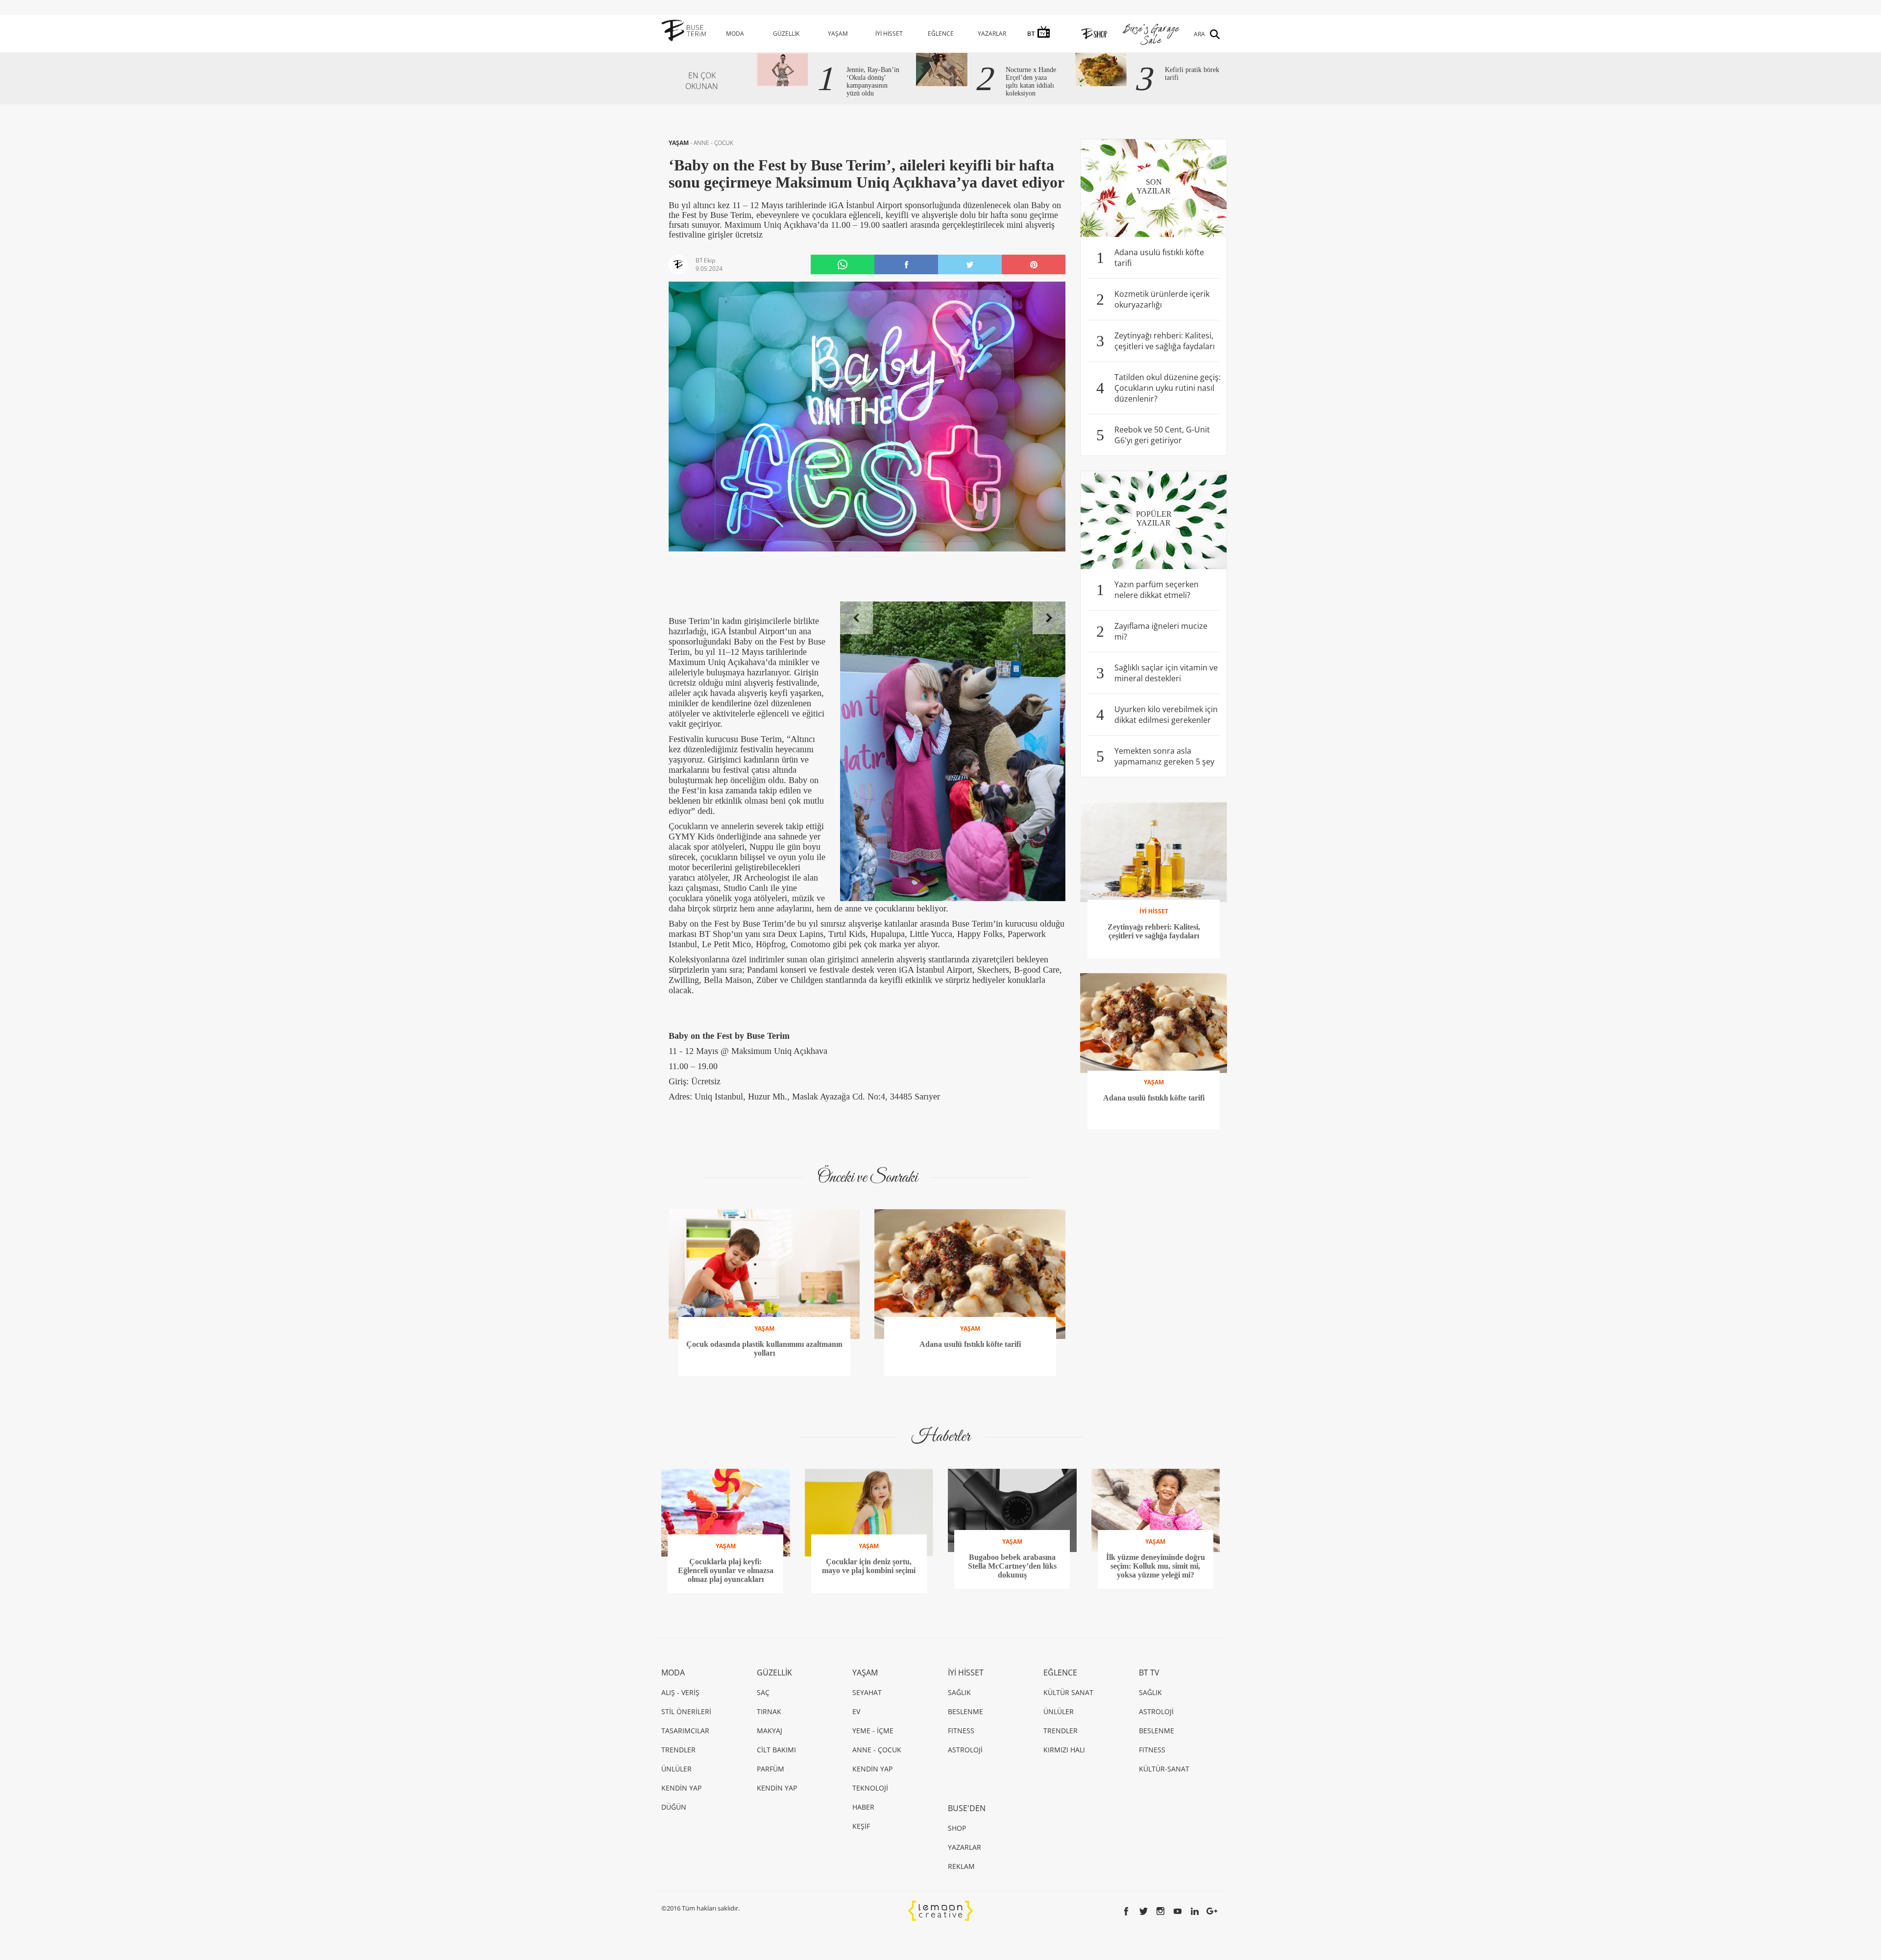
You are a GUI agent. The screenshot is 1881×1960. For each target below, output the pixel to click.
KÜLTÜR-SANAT (1164, 1769)
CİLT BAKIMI (776, 1750)
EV (856, 1711)
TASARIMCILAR (685, 1731)
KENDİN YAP (681, 1788)
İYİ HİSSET (889, 34)
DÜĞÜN (674, 1807)
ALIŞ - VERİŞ (680, 1692)
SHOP (957, 1828)
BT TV (1149, 1673)
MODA (735, 34)
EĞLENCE (941, 34)
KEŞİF (861, 1826)
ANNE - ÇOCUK (713, 143)
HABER (863, 1807)
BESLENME (965, 1711)
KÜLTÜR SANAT (1068, 1692)
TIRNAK (769, 1711)
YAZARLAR (992, 34)
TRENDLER (678, 1750)
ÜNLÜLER (676, 1769)
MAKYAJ (770, 1731)
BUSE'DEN (967, 1808)
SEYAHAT (867, 1692)
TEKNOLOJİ (870, 1788)
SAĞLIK (959, 1692)
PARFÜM (771, 1769)
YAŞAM (838, 34)
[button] (856, 618)
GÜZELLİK (786, 34)
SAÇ (763, 1692)
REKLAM (961, 1866)
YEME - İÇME (873, 1731)
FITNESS (961, 1731)
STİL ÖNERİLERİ (686, 1711)
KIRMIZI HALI (1064, 1750)
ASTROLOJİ (965, 1750)
